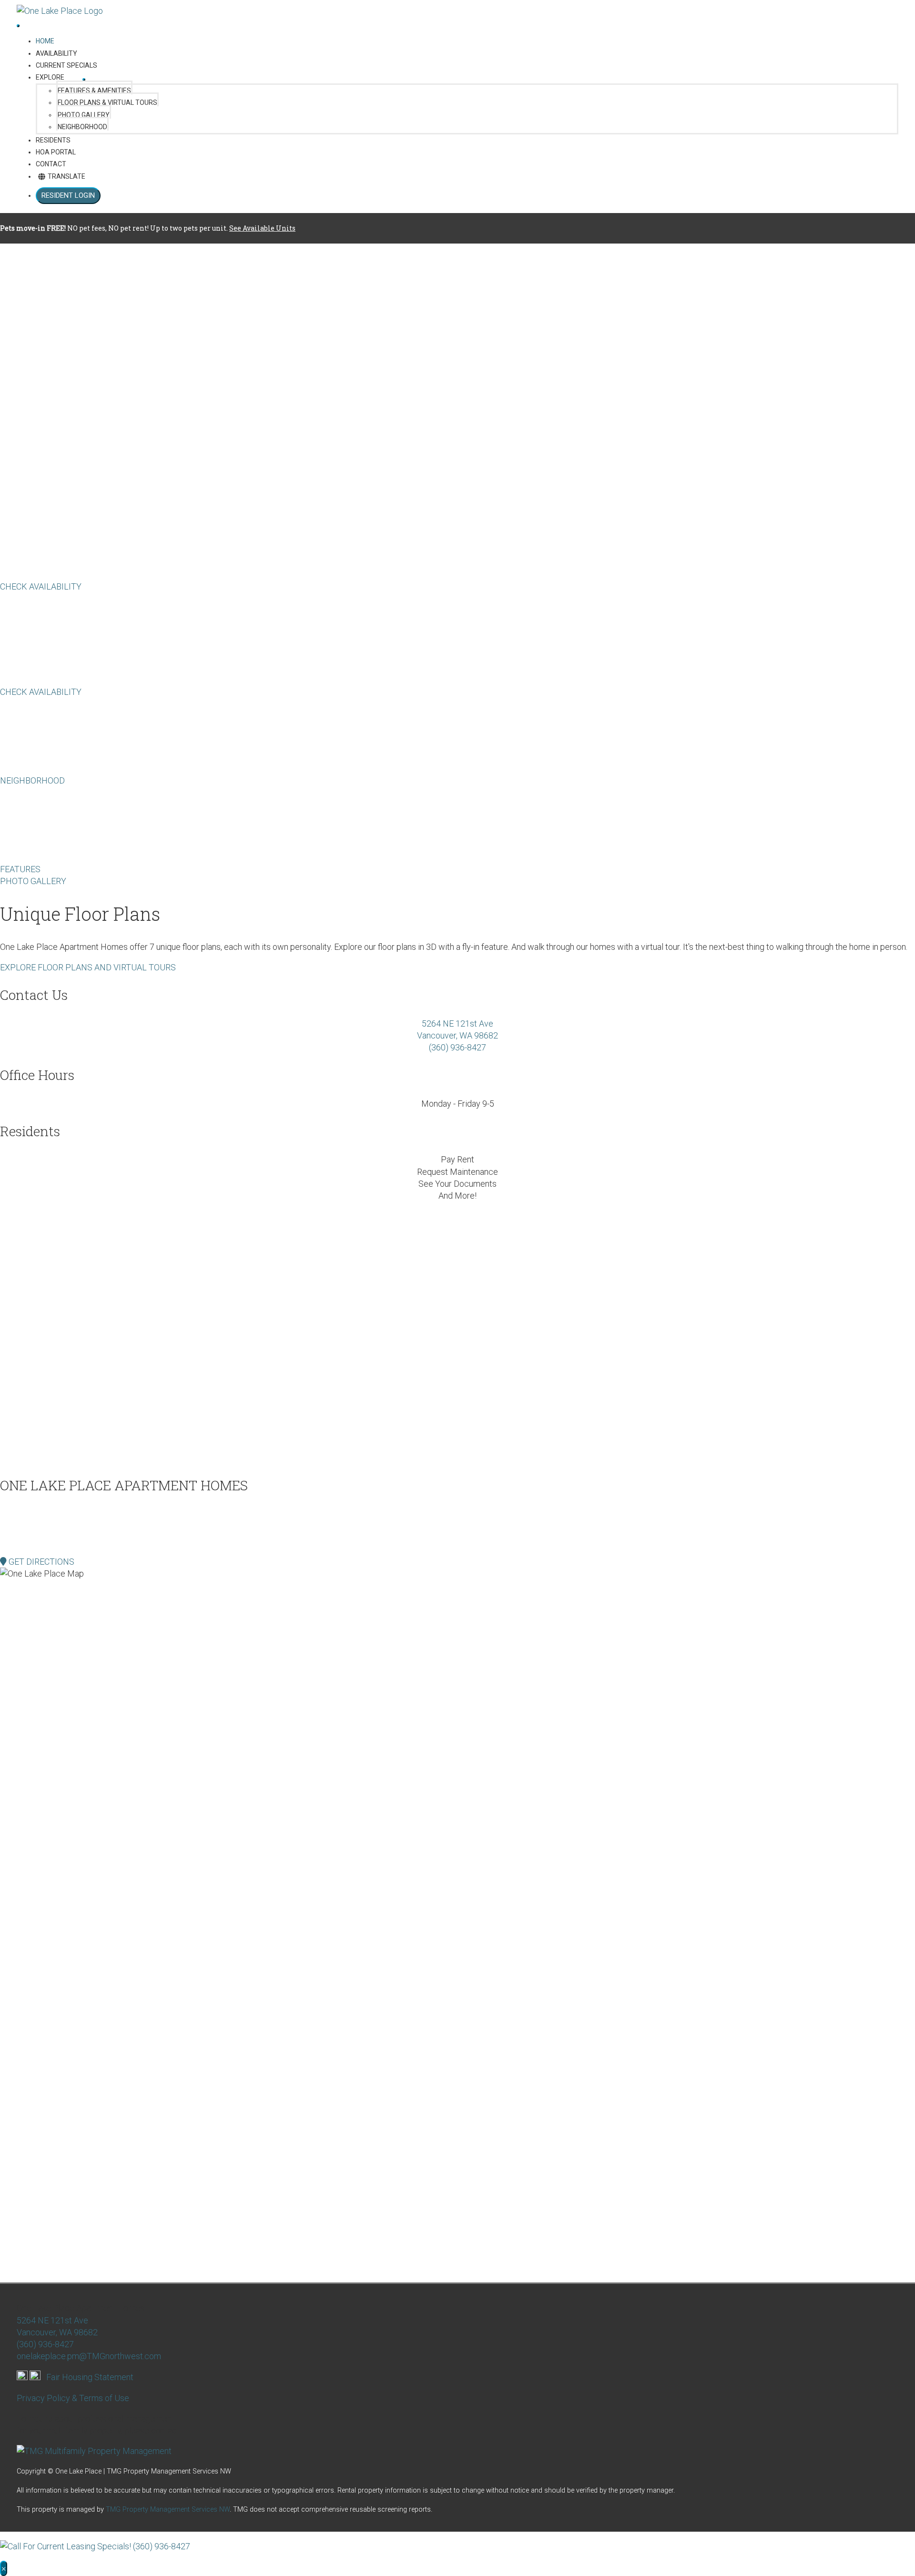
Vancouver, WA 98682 (457, 1035)
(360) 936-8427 (457, 1047)
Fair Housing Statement (90, 2377)
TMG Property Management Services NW (168, 2510)
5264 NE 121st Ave (457, 1023)
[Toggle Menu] (84, 80)
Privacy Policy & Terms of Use (73, 2398)
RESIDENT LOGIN (68, 195)
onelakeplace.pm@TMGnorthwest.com (89, 2356)
